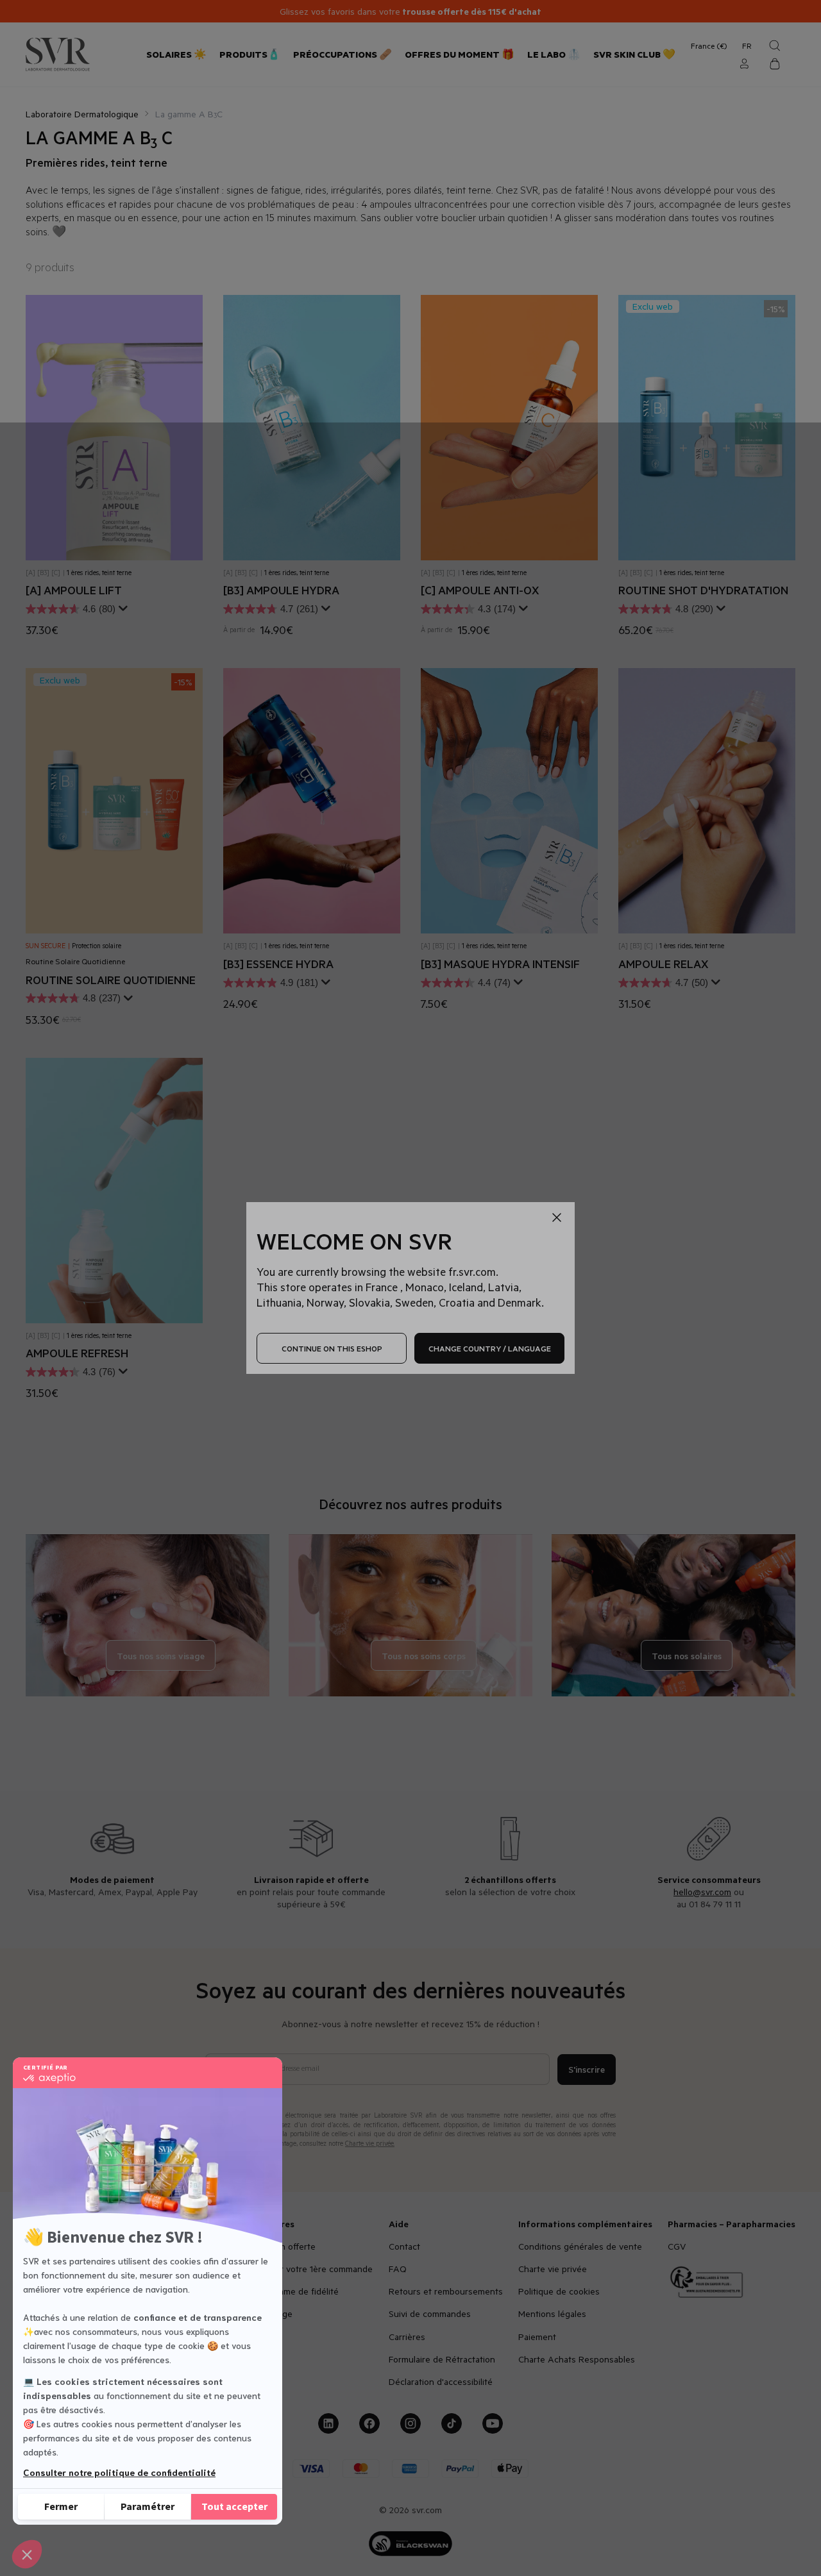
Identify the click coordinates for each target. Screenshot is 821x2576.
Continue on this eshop (332, 1348)
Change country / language (490, 1348)
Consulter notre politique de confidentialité (119, 2472)
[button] (27, 2554)
